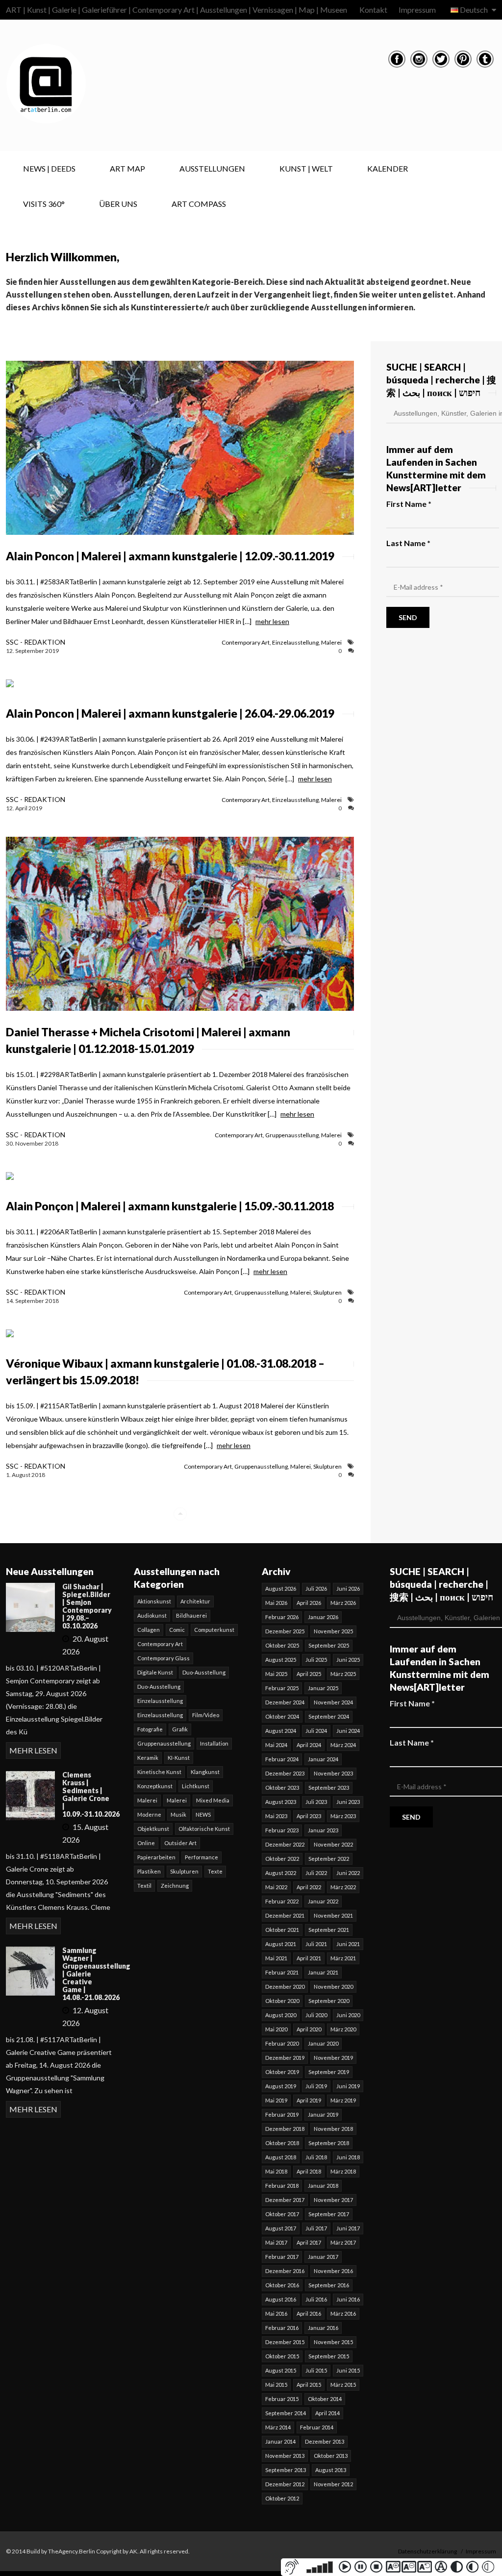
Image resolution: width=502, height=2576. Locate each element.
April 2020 (309, 2029)
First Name (409, 504)
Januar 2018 (323, 2186)
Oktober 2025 (282, 1645)
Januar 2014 (280, 2441)
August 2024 (281, 1731)
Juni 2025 (348, 1660)
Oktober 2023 (282, 1788)
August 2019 (281, 2086)
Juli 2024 (316, 1731)
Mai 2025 (276, 1674)
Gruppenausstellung (292, 1135)
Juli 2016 (316, 2299)
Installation (214, 1743)
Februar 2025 (282, 1688)
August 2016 (281, 2299)
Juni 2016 (348, 2299)
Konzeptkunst (155, 1786)
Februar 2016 (282, 2328)
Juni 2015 (348, 2370)
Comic (177, 1630)
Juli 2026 (316, 1588)
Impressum (417, 10)
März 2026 (343, 1603)
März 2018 (343, 2171)
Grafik (180, 1729)
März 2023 (343, 1816)
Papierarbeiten (156, 1857)
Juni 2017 (348, 2228)
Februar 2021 (282, 1972)
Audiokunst (152, 1615)
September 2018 (329, 2143)
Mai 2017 (276, 2242)
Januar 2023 (323, 1830)
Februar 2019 (282, 2114)
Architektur (195, 1601)
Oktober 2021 (282, 1930)
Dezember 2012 (285, 2484)
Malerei (331, 642)
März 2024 (343, 1745)
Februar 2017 (282, 2257)
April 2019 (309, 2100)
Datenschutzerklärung (427, 2551)
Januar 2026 (323, 1617)
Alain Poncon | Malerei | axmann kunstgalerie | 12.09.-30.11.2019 (170, 556)
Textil (144, 1886)
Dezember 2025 (285, 1631)
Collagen (149, 1630)
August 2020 (281, 2015)
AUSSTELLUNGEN (212, 168)
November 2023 (333, 1773)
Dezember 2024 (285, 1702)
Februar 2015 (282, 2399)
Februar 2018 (282, 2186)
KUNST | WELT (306, 168)
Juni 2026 (348, 1588)
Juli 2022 (316, 1873)
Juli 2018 (316, 2157)
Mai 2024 (276, 1745)
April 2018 (309, 2171)
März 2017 (343, 2242)
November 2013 (285, 2456)
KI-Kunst (179, 1758)
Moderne (149, 1814)
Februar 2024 (282, 1759)
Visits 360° (44, 204)
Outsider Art (180, 1843)
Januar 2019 (323, 2114)
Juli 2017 (316, 2228)
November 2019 (333, 2058)
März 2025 (343, 1674)
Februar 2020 (282, 2043)
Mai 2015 (276, 2385)
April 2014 (327, 2413)
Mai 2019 (276, 2100)
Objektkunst (153, 1829)
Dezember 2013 (325, 2441)
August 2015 (281, 2370)
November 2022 (333, 1844)
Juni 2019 (348, 2086)
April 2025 (309, 1674)
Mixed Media (213, 1800)
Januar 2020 (323, 2043)
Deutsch (474, 10)
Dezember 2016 (285, 2271)
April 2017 (309, 2242)
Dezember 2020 (285, 1987)
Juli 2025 (316, 1660)
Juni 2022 (348, 1873)
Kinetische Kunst (159, 1772)
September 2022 (329, 1859)
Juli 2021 (316, 1944)
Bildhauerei (191, 1615)
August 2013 (331, 2470)
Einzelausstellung (295, 642)
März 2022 (343, 1887)
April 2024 (309, 1745)
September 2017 (329, 2214)
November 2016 (333, 2271)
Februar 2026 (282, 1617)
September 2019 (329, 2072)
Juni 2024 (348, 1731)
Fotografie (150, 1729)
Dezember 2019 (285, 2058)
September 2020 (329, 2001)
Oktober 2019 (282, 2072)
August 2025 (281, 1660)
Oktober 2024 (282, 1716)
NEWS (203, 1814)
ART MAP (127, 168)
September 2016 (329, 2285)
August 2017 (281, 2228)
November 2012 (333, 2484)
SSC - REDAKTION (36, 642)
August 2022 (281, 1873)
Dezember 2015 (285, 2342)
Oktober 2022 (282, 1859)
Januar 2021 (323, 1972)
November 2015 (333, 2342)
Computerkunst (214, 1630)
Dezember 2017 (285, 2200)
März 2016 (343, 2313)
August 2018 (281, 2157)
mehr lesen (272, 621)
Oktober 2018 (282, 2143)
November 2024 (333, 1702)
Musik (178, 1814)
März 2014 (278, 2427)
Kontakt (373, 10)
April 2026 (309, 1603)
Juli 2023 (316, 1802)
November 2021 (333, 1915)
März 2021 (343, 1958)
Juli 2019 (316, 2086)
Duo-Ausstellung (204, 1672)
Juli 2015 (316, 2370)
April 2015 (309, 2385)
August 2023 (281, 1802)
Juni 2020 (348, 2015)
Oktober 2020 (282, 2001)
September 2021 (329, 1930)
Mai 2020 (276, 2029)
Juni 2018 (348, 2157)
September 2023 (329, 1788)
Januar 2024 (323, 1759)
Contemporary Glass (163, 1658)
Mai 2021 (276, 1958)
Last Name (408, 543)
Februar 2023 (282, 1830)
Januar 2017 (323, 2257)
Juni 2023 (348, 1802)
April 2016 (309, 2313)
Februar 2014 (317, 2427)
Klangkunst (205, 1772)
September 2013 (286, 2470)
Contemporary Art (246, 642)
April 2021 (309, 1958)
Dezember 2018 (285, 2129)
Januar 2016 (323, 2328)
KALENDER (388, 168)
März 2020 (343, 2029)
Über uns (118, 204)
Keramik (148, 1758)
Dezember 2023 (285, 1773)
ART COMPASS (199, 204)
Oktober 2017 (282, 2214)
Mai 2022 (276, 1887)
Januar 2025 (323, 1688)
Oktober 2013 (331, 2456)
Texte (215, 1871)
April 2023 (309, 1816)
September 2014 (286, 2413)
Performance (201, 1857)
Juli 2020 (316, 2015)
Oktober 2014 (325, 2399)
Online (146, 1843)
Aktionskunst (154, 1601)
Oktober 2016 (282, 2285)
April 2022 (309, 1887)
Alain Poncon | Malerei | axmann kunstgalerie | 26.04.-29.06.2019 (170, 713)
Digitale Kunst (155, 1672)
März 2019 (343, 2100)
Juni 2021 (348, 1944)
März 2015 (343, 2385)
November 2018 (333, 2129)
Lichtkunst (196, 1786)
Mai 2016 (276, 2313)
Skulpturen (327, 1292)
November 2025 (333, 1631)
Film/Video (206, 1715)
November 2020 (333, 1987)
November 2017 (333, 2200)
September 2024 (329, 1716)
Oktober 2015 (282, 2356)
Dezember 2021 (285, 1915)
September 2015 (329, 2356)
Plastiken (149, 1871)
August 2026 (281, 1588)
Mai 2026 (276, 1603)
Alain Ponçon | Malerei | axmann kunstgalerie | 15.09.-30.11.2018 (170, 1206)
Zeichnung (175, 1886)
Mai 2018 (276, 2171)
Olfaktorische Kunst (204, 1829)
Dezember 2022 (285, 1844)
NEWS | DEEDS (49, 168)
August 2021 (281, 1944)
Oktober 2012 (282, 2498)
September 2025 (329, 1645)
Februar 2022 (282, 1901)
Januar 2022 (323, 1901)
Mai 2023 (276, 1816)
